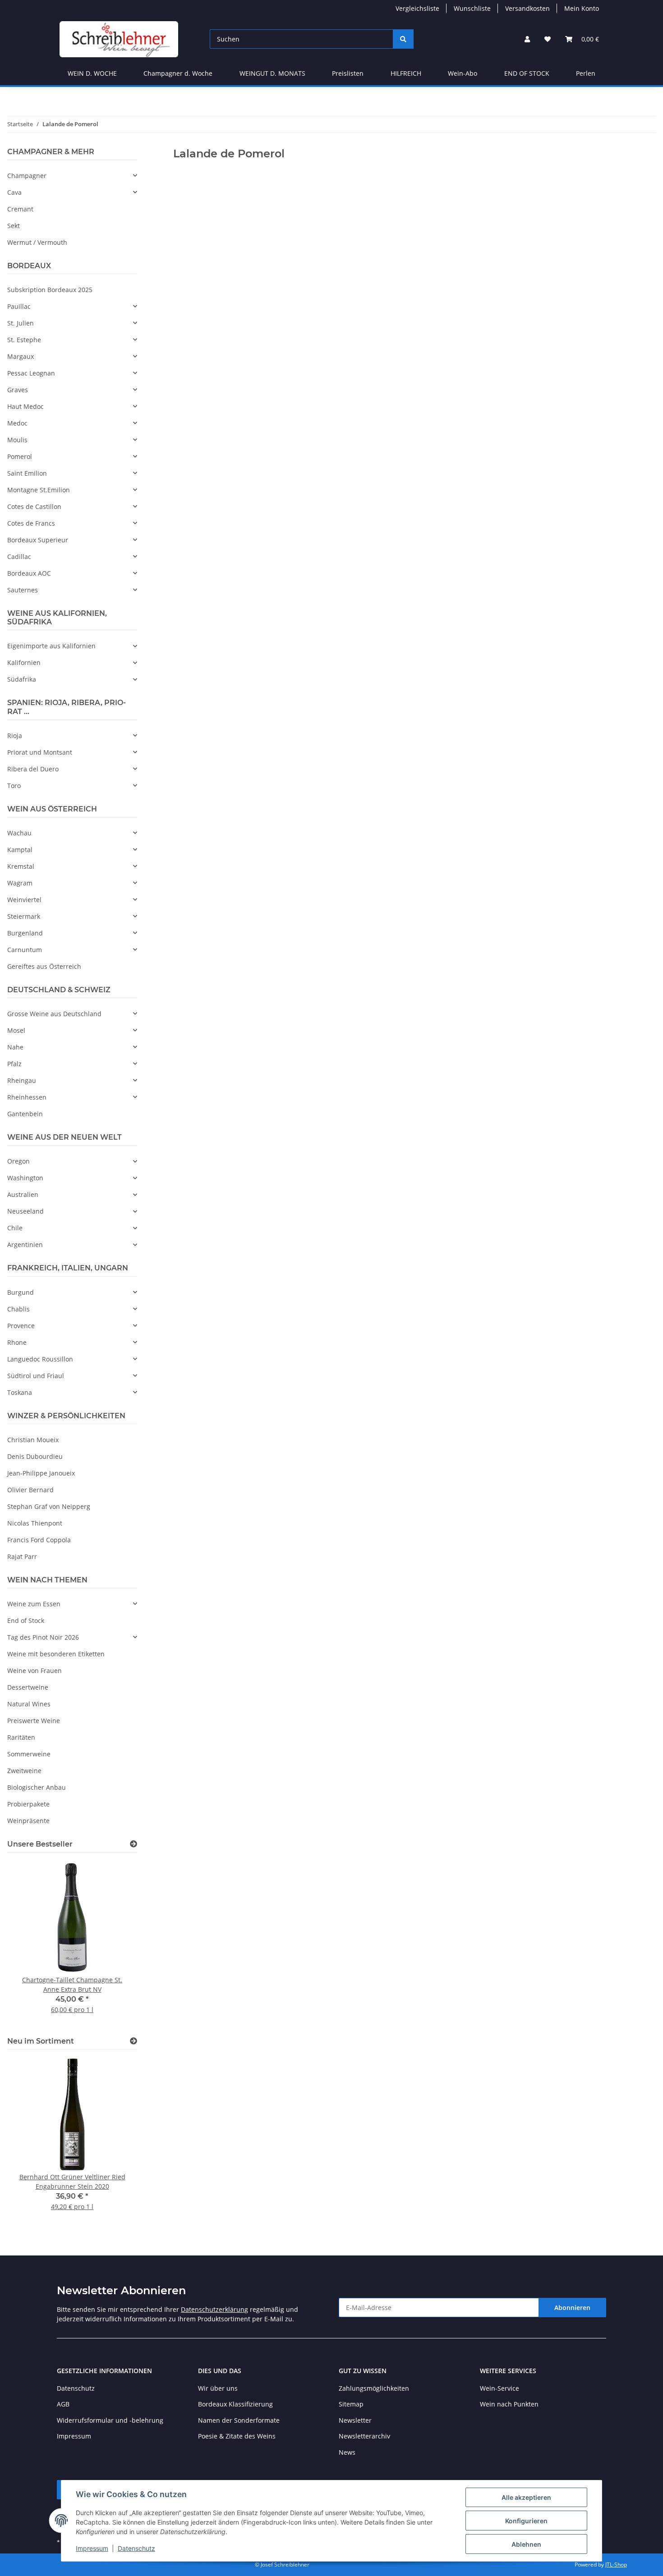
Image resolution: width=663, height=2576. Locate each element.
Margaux (21, 356)
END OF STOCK (527, 73)
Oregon (18, 1161)
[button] (527, 39)
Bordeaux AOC (29, 573)
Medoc (17, 423)
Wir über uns (218, 2388)
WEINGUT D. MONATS (272, 73)
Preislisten (348, 73)
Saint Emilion (27, 473)
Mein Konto (582, 8)
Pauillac (19, 306)
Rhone (17, 1342)
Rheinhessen (27, 1097)
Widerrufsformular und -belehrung (110, 2420)
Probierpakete (28, 1804)
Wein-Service (500, 2388)
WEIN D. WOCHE (92, 73)
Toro (14, 786)
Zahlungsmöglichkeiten (374, 2388)
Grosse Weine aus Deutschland (54, 1014)
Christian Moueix (33, 1440)
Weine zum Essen (34, 1604)
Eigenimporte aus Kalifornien (51, 646)
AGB (63, 2404)
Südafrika (22, 679)
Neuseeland (25, 1211)
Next (115, 1943)
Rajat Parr (22, 1556)
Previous (30, 1943)
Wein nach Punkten (509, 2404)
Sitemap (351, 2404)
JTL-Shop (616, 2565)
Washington (25, 1178)
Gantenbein (25, 1114)
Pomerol (20, 456)
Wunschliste (472, 8)
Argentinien (25, 1244)
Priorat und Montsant (40, 752)
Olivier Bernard (30, 1490)
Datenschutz (136, 2548)
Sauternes (23, 590)
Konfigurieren (526, 2521)
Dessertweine (28, 1687)
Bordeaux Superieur (38, 540)
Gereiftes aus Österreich (44, 966)
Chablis (18, 1309)
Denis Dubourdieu (35, 1456)
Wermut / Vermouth (37, 242)
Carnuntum (25, 950)
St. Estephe (24, 340)
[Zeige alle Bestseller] (134, 1844)
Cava (14, 192)
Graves (18, 390)
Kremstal (21, 866)
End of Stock (26, 1620)
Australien (23, 1194)
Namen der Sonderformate (239, 2420)
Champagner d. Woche (178, 73)
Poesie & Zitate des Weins (237, 2436)
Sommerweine (29, 1754)
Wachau (19, 833)
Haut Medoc (25, 406)
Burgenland (25, 933)
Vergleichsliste (417, 8)
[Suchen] (403, 39)
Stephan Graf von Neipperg (49, 1506)
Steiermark (24, 916)
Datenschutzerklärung (214, 2309)
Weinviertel (24, 900)
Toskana (20, 1392)
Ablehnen (526, 2544)
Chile (15, 1228)
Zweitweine (24, 1771)
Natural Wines (29, 1704)
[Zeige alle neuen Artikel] (134, 2041)
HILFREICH (406, 73)
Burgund (21, 1292)
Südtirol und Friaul (36, 1376)
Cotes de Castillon (34, 506)
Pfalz (14, 1064)
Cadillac (19, 557)
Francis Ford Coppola (39, 1540)
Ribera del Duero (33, 769)
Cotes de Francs (31, 523)
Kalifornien (24, 662)
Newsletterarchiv (364, 2436)
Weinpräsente (28, 1821)
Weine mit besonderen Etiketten (56, 1654)
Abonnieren (572, 2308)
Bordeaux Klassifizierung (235, 2404)
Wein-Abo (463, 73)
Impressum (92, 2548)
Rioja (15, 736)
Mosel (16, 1030)
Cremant (20, 209)
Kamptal (20, 850)
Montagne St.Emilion (39, 490)
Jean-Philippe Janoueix (41, 1473)
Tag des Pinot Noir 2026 (43, 1637)
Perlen (586, 73)
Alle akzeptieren (526, 2497)
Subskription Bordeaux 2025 (50, 290)
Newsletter (355, 2420)
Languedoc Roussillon (40, 1359)
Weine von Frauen (35, 1671)
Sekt (14, 226)
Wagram (20, 883)
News (347, 2452)
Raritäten (21, 1737)
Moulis (17, 440)
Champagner (27, 176)
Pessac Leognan (31, 373)
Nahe (15, 1047)
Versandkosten (527, 8)
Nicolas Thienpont (35, 1523)
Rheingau (22, 1080)
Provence (21, 1326)
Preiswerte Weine (34, 1721)
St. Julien (21, 323)
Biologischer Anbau (37, 1787)
